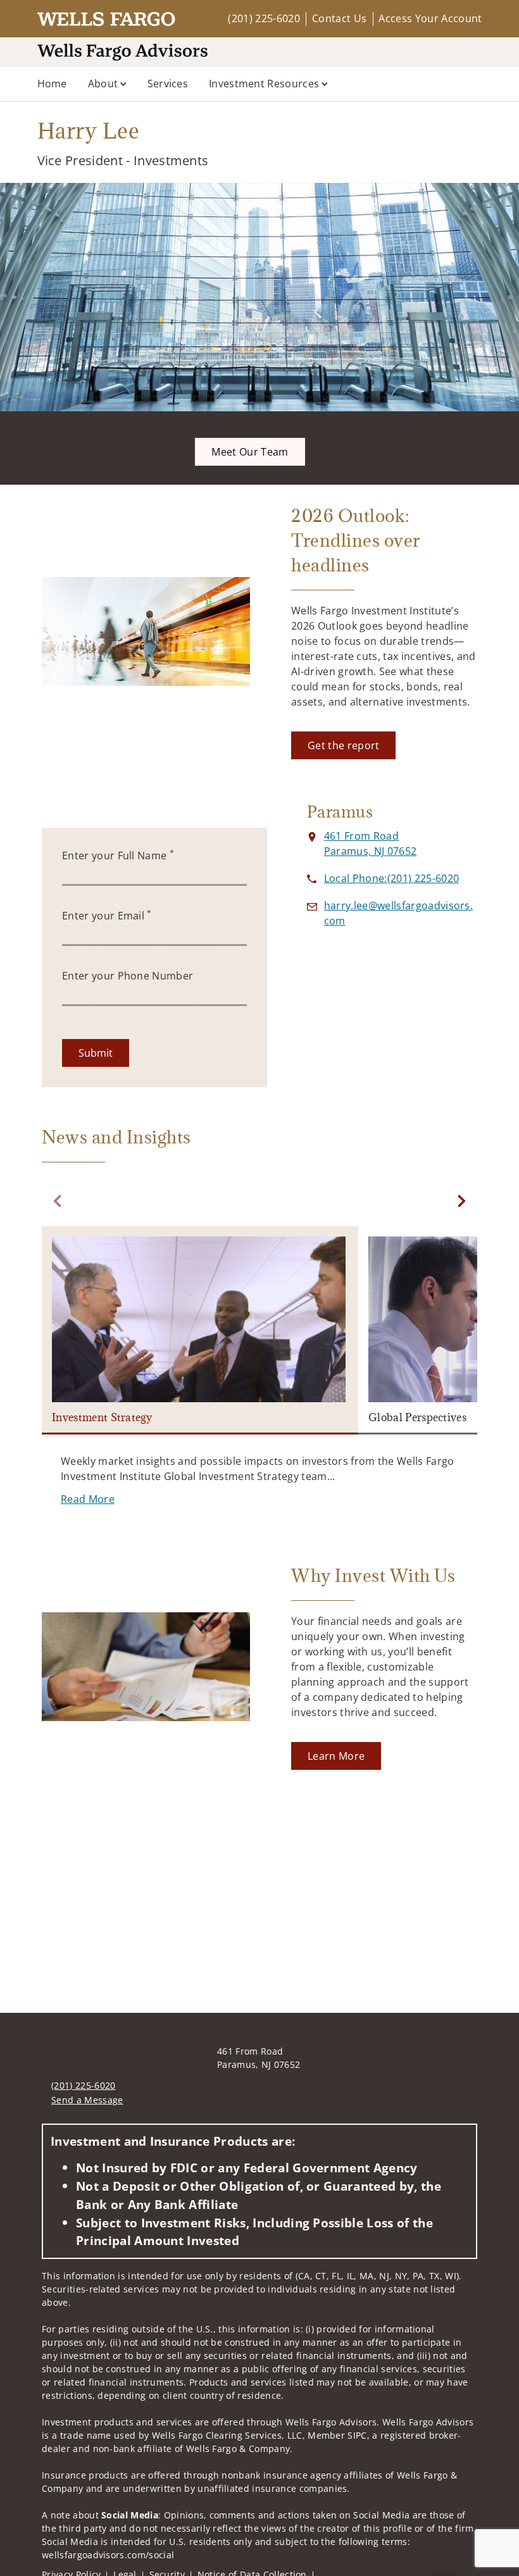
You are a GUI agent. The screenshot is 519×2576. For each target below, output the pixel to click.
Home (52, 84)
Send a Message (87, 2100)
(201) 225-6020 (264, 18)
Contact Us (339, 18)
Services (168, 84)
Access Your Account (430, 18)
